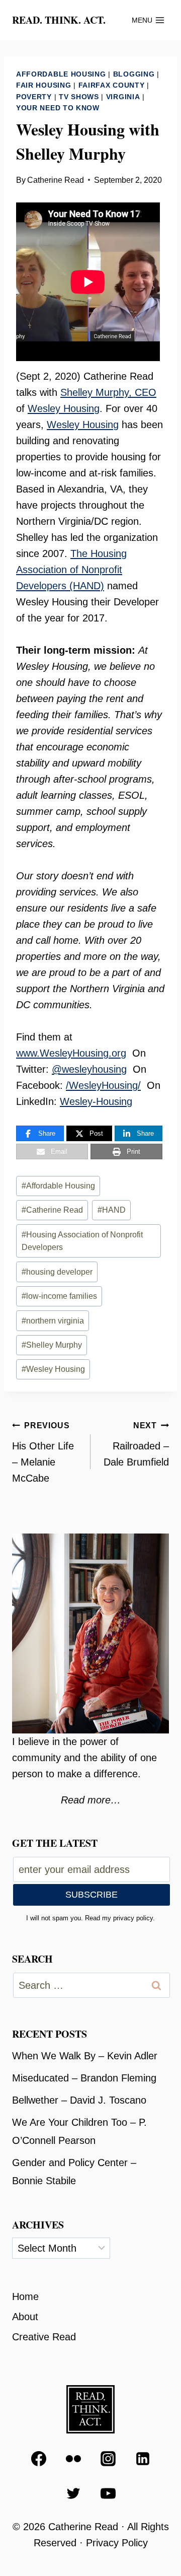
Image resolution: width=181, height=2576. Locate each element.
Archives (38, 2225)
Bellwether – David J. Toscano (79, 2100)
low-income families (59, 1296)
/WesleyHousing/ (103, 1085)
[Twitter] (73, 2493)
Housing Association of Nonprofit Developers (82, 1241)
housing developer (57, 1272)
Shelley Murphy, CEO (108, 392)
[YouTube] (108, 2493)
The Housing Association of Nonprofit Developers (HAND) (71, 570)
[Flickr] (73, 2459)
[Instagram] (108, 2459)
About (25, 2317)
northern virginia (53, 1321)
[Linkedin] (143, 2459)
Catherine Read (56, 180)
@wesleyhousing (89, 1069)
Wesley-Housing (96, 1101)
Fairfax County (112, 85)
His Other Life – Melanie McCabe (43, 1452)
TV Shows (79, 97)
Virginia (123, 97)
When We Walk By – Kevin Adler (85, 2056)
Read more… (91, 1800)
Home (25, 2296)
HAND (112, 1210)
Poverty (34, 97)
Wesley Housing (64, 408)
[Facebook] (39, 2459)
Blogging (134, 74)
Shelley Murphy (52, 1345)
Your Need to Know (58, 108)
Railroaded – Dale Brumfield (136, 1444)
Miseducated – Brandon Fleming (84, 2078)
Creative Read (44, 2337)
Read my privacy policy (119, 1918)
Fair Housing (43, 85)
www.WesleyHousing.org (71, 1053)
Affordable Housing (61, 74)
